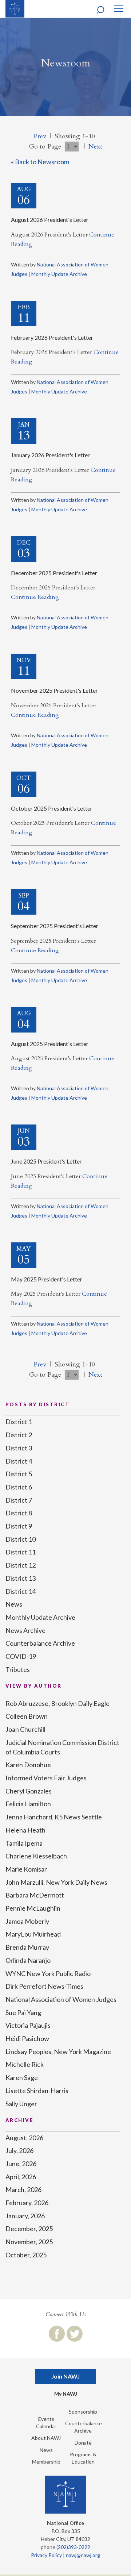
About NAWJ (46, 2438)
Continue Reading (35, 597)
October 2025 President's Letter (52, 808)
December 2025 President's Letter (54, 573)
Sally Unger (21, 2104)
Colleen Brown (27, 1716)
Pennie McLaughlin (33, 1908)
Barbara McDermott (35, 1895)
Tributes (18, 1669)
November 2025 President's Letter (54, 690)
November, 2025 (29, 2242)
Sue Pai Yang (23, 2012)
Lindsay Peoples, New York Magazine (58, 2052)
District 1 (19, 1422)
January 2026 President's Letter (50, 455)
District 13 (21, 1578)
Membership (46, 2462)
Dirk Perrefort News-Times (44, 1986)
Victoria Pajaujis (28, 2025)
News (14, 1604)
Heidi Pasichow (27, 2038)
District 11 (21, 1552)
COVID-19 (21, 1656)
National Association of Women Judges (61, 1999)
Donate (83, 2443)
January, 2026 (25, 2216)
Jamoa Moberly (27, 1921)
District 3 (19, 1448)
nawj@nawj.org (83, 2555)
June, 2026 (21, 2164)
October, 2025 (26, 2255)
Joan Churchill (25, 1729)
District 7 (19, 1500)
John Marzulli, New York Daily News (56, 1882)
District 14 (21, 1591)
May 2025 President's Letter (47, 1279)
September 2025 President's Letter (55, 926)
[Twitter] (75, 2334)
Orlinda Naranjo (28, 1960)
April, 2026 (21, 2177)
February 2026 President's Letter (52, 337)
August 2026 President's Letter (50, 220)
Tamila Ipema (24, 1843)
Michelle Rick (25, 2064)
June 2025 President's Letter (46, 1161)
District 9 (19, 1526)
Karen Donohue (28, 1765)
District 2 (19, 1435)
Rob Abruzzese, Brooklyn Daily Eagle (57, 1703)
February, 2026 (27, 2203)
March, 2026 (23, 2189)
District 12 (21, 1565)
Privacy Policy (46, 2555)
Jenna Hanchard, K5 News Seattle (54, 1817)
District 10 (21, 1539)
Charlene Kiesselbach (36, 1856)
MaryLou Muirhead (33, 1934)
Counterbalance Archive (40, 1643)
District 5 (19, 1474)
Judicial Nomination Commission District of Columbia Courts (62, 1747)
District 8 (19, 1513)
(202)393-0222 (73, 2547)
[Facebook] (57, 2334)
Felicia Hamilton (28, 1804)
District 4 (19, 1461)
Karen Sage (22, 2077)
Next (95, 147)
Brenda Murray (27, 1947)
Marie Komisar (26, 1869)
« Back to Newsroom (40, 162)
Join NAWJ (65, 2376)
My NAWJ (66, 2394)
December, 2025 (29, 2229)
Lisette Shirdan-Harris (37, 2091)
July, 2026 (19, 2150)
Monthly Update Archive (59, 274)
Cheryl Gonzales (29, 1791)
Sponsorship (83, 2412)
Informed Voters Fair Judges (46, 1778)
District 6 (19, 1487)
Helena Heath (25, 1830)
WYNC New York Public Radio (48, 1973)
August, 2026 (24, 2138)
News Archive (25, 1630)
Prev (40, 136)
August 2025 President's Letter (50, 1044)
